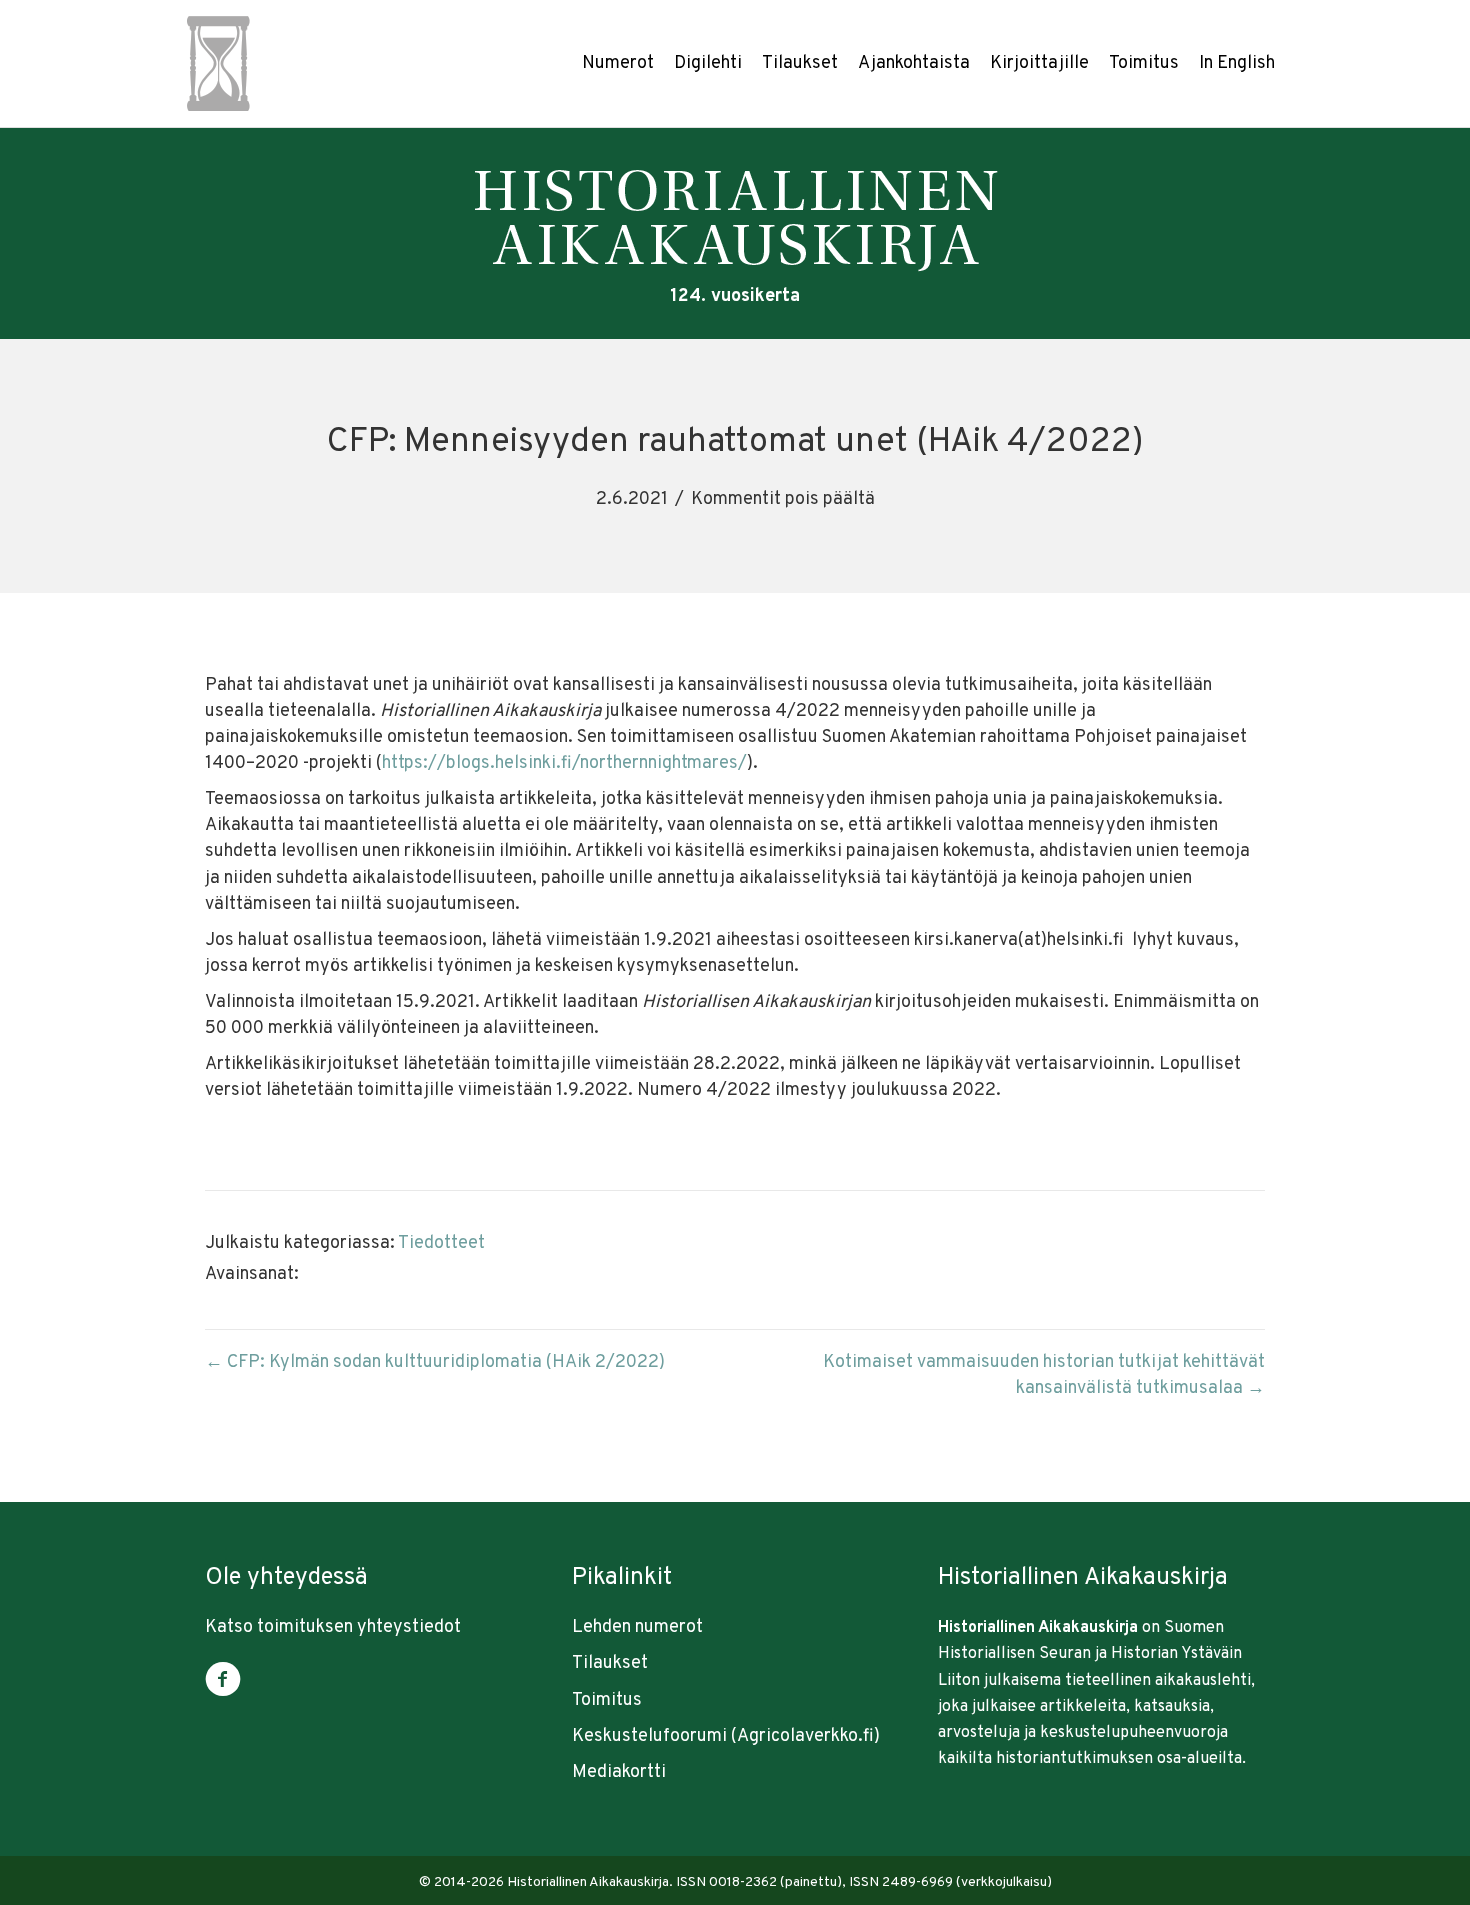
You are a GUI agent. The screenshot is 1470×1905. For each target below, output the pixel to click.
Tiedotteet (441, 1243)
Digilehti (708, 63)
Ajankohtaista (914, 63)
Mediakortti (619, 1772)
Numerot (618, 63)
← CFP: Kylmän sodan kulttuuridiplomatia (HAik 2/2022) (435, 1362)
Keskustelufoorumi (649, 1736)
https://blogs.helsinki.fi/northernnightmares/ (564, 763)
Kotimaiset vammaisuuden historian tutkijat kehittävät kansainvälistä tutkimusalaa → (1044, 1375)
